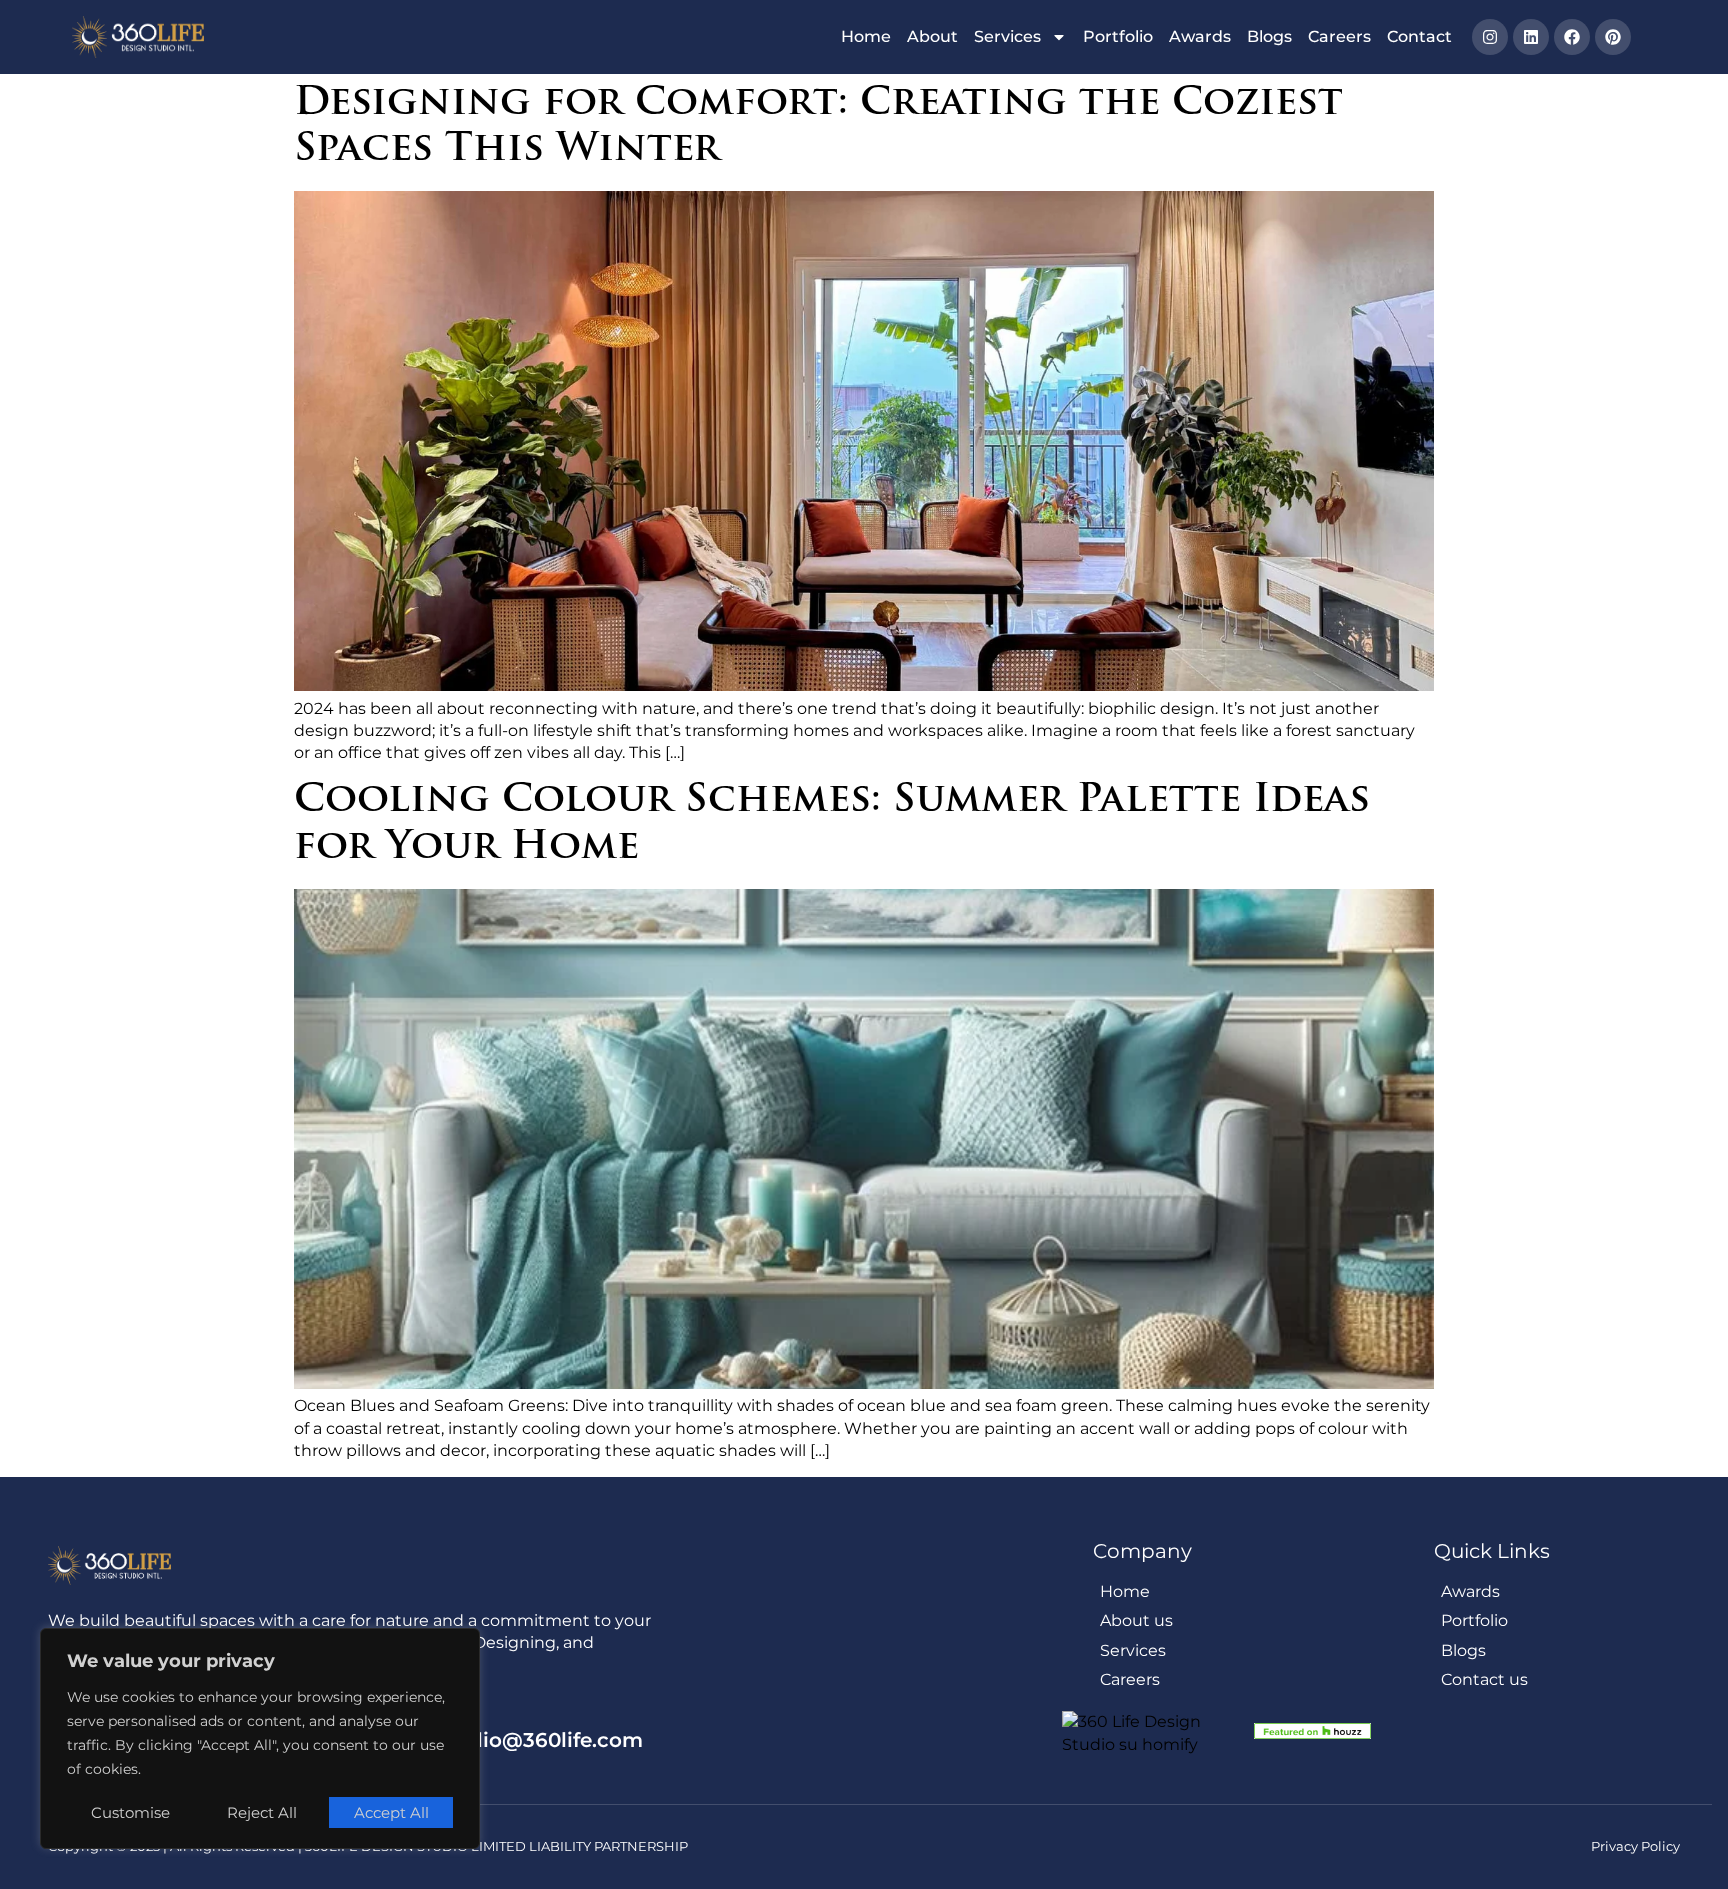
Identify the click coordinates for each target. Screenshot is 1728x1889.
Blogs (1269, 36)
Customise (130, 1812)
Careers (1339, 36)
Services (1007, 36)
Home (866, 36)
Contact (1419, 36)
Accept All (391, 1812)
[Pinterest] (1613, 37)
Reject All (262, 1812)
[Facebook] (1572, 37)
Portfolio (1118, 36)
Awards (1200, 36)
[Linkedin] (1531, 37)
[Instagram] (1490, 37)
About (932, 36)
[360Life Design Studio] (138, 37)
